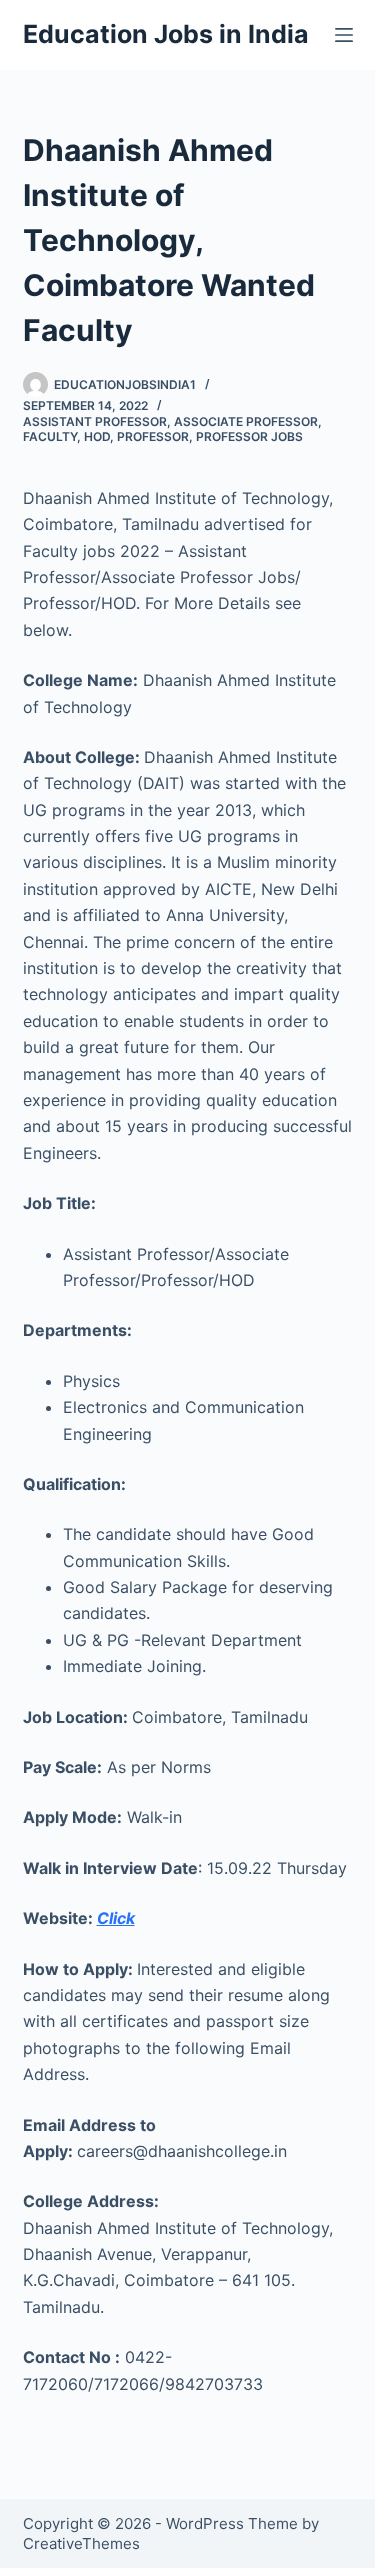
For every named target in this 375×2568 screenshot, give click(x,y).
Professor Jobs (249, 436)
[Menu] (344, 35)
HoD (97, 436)
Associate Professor (246, 421)
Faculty (50, 436)
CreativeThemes (81, 2543)
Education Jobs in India (166, 34)
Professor (153, 436)
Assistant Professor (95, 421)
